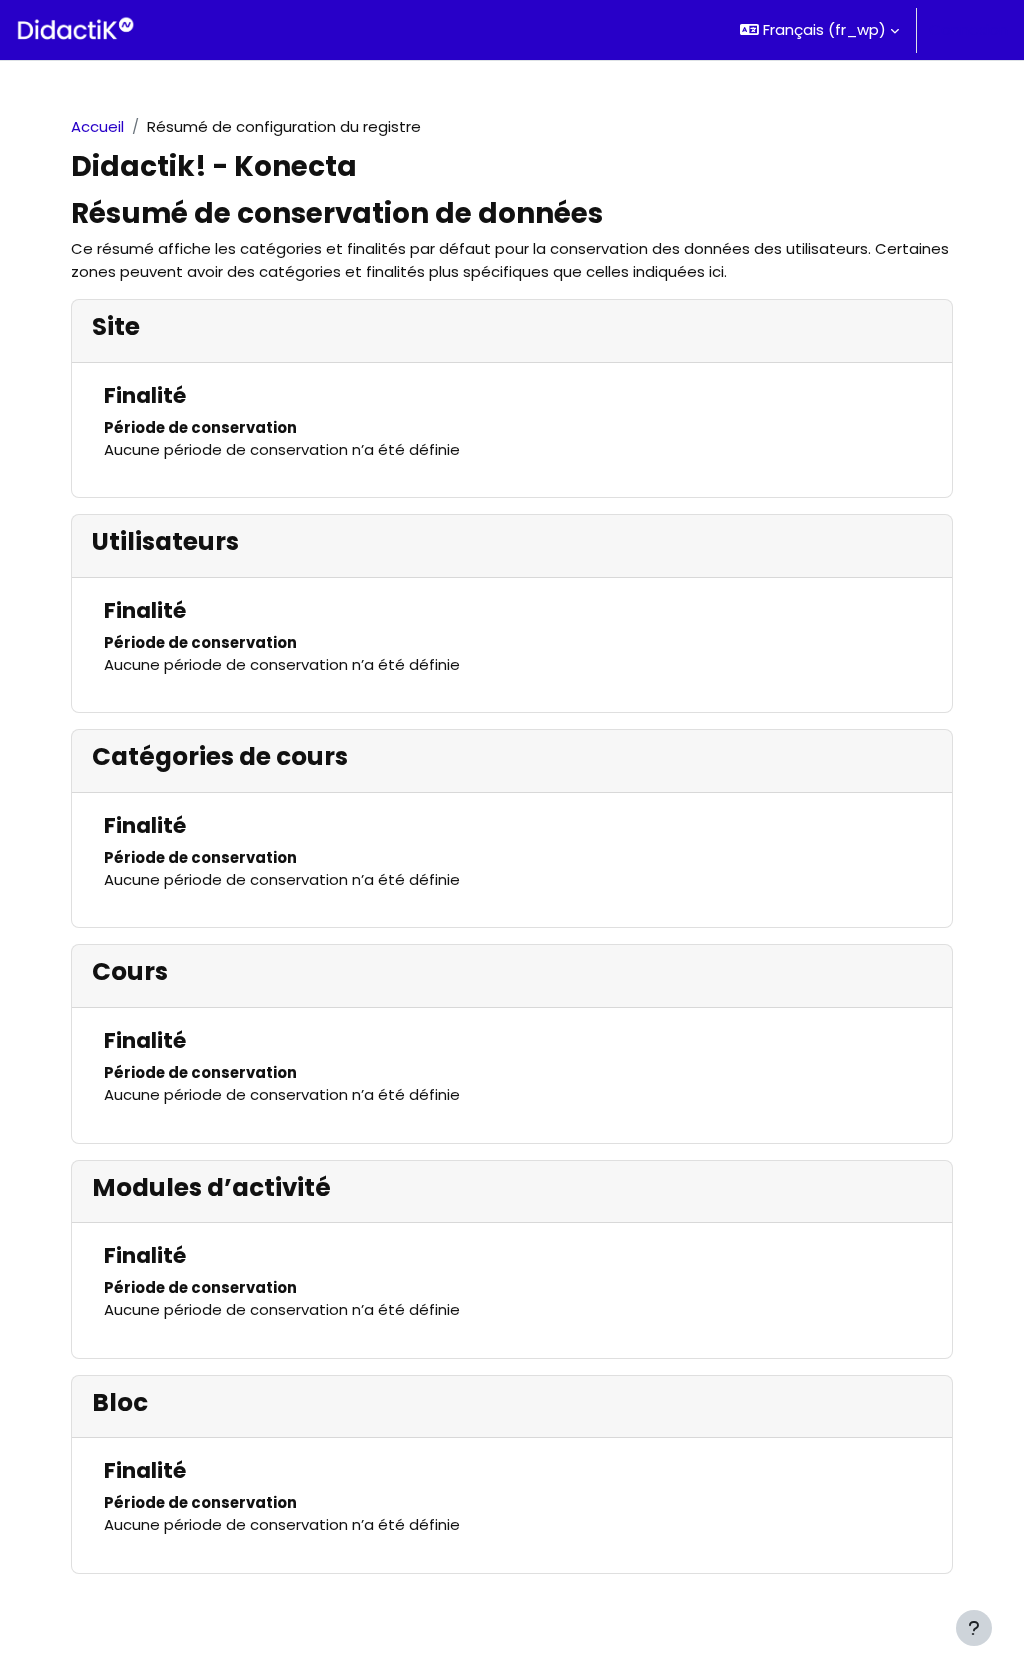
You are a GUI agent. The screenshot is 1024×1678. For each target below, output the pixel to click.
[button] (819, 30)
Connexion (968, 29)
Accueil (97, 126)
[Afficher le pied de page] (974, 1628)
